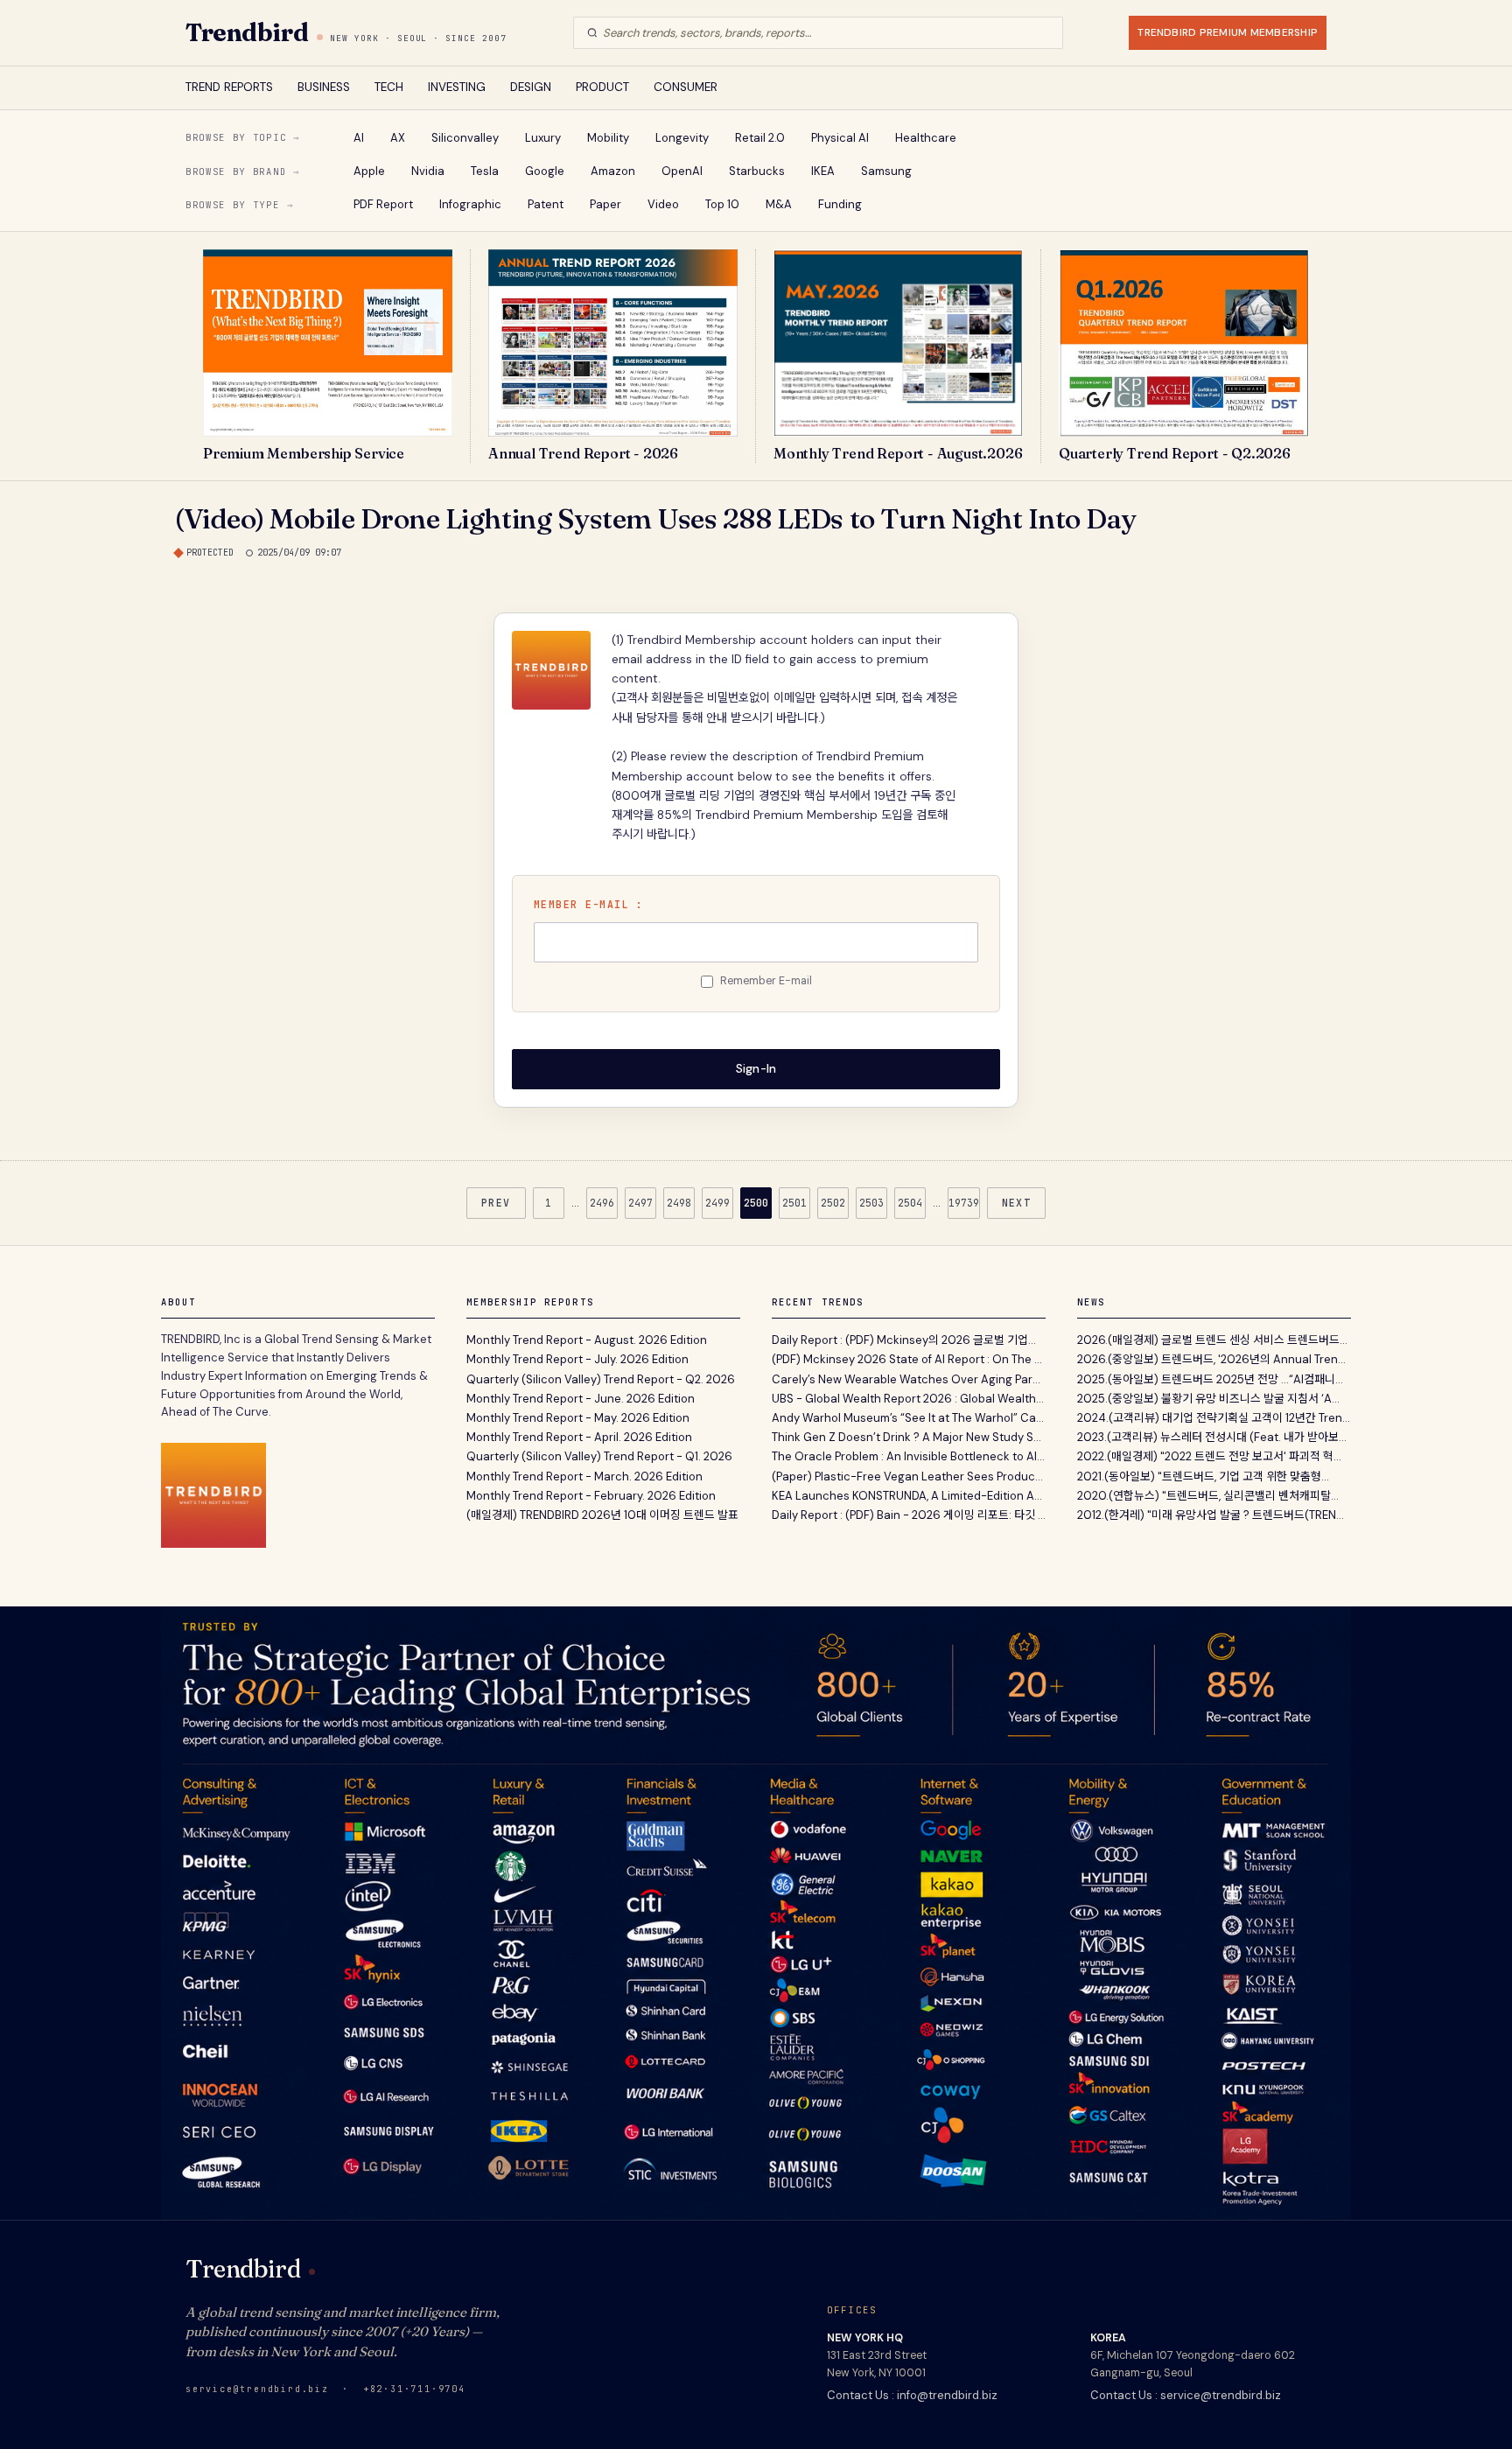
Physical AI (840, 138)
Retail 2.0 (760, 138)
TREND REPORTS (229, 87)
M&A (779, 204)
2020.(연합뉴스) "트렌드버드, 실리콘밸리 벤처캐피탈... (1208, 1496)
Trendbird (247, 32)
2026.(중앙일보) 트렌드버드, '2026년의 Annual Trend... (1214, 1359)
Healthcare (926, 138)
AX (398, 138)
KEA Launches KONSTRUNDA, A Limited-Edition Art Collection (909, 1496)
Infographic (470, 204)
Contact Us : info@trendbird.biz (912, 2395)
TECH (389, 87)
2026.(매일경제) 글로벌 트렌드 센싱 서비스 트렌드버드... (1212, 1340)
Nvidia (428, 171)
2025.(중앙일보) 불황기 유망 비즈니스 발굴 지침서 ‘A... (1208, 1399)
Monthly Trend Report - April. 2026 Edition (579, 1437)
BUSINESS (324, 87)
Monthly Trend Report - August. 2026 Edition (587, 1340)
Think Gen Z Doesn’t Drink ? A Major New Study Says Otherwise (909, 1437)
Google (545, 171)
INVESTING (457, 87)
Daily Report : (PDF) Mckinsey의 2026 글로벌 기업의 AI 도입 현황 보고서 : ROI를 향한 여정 (909, 1340)
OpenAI (682, 171)
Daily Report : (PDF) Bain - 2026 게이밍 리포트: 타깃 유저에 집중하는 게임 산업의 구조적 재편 (909, 1515)
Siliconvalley (465, 138)
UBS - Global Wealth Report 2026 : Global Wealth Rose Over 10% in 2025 (909, 1399)
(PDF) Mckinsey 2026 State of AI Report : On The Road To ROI (909, 1359)
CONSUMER (686, 87)
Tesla (485, 171)
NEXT (1017, 1203)
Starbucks (757, 171)
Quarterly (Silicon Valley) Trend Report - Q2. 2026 (601, 1379)
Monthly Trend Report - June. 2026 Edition (581, 1399)
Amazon (613, 171)
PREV (496, 1203)
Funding (840, 204)
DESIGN (531, 87)
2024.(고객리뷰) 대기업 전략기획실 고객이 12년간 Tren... (1214, 1418)
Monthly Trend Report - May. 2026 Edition (578, 1418)
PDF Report (383, 204)
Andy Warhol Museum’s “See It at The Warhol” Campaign (909, 1418)
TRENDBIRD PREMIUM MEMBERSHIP (1228, 32)
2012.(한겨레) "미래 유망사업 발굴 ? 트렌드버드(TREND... (1214, 1515)
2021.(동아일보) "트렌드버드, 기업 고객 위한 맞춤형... (1203, 1476)
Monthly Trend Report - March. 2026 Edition (584, 1476)
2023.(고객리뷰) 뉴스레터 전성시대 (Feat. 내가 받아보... (1212, 1437)
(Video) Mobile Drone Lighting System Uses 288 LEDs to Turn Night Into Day (656, 518)
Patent (546, 204)
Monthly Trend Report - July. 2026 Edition (577, 1359)
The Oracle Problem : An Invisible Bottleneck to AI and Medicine (909, 1456)
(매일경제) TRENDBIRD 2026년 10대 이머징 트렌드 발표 (602, 1515)
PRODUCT (602, 87)
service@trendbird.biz (257, 2389)
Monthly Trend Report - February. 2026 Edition (591, 1496)
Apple (369, 171)
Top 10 (722, 204)
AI (359, 138)
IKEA (823, 171)
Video (663, 204)
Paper (605, 204)
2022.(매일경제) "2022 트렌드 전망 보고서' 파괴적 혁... (1209, 1456)
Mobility (608, 138)
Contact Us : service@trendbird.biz (1186, 2395)
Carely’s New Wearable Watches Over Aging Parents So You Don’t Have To (909, 1379)
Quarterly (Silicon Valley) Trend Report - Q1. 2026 (599, 1456)
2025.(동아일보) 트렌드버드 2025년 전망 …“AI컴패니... (1210, 1379)
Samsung (886, 171)
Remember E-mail (766, 981)
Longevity (682, 138)
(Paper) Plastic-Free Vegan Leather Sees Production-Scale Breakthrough (909, 1476)
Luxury (543, 138)
